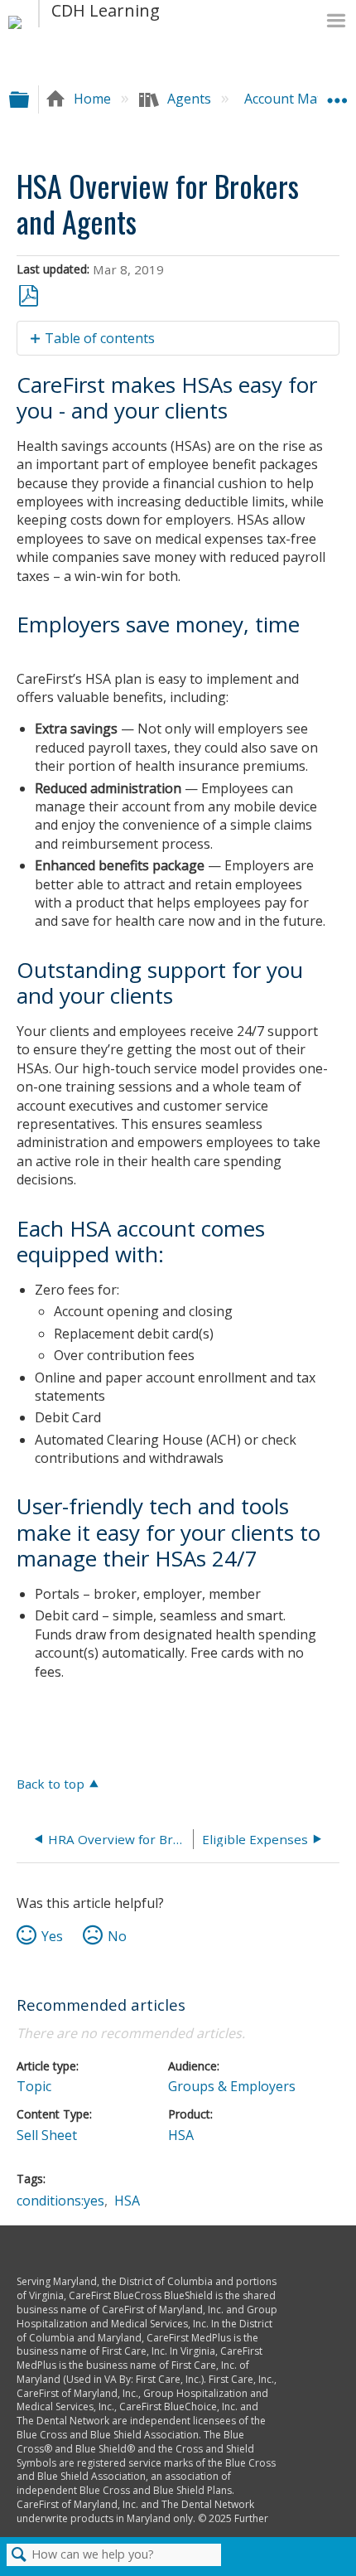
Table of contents (100, 338)
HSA (181, 2135)
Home (92, 99)
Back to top (51, 1783)
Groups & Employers (232, 2086)
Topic (34, 2086)
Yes (52, 1936)
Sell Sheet (47, 2135)
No (117, 1936)
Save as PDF (29, 296)
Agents (189, 99)
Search (19, 2555)
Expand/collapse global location (337, 94)
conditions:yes (60, 2201)
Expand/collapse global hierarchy (30, 99)
